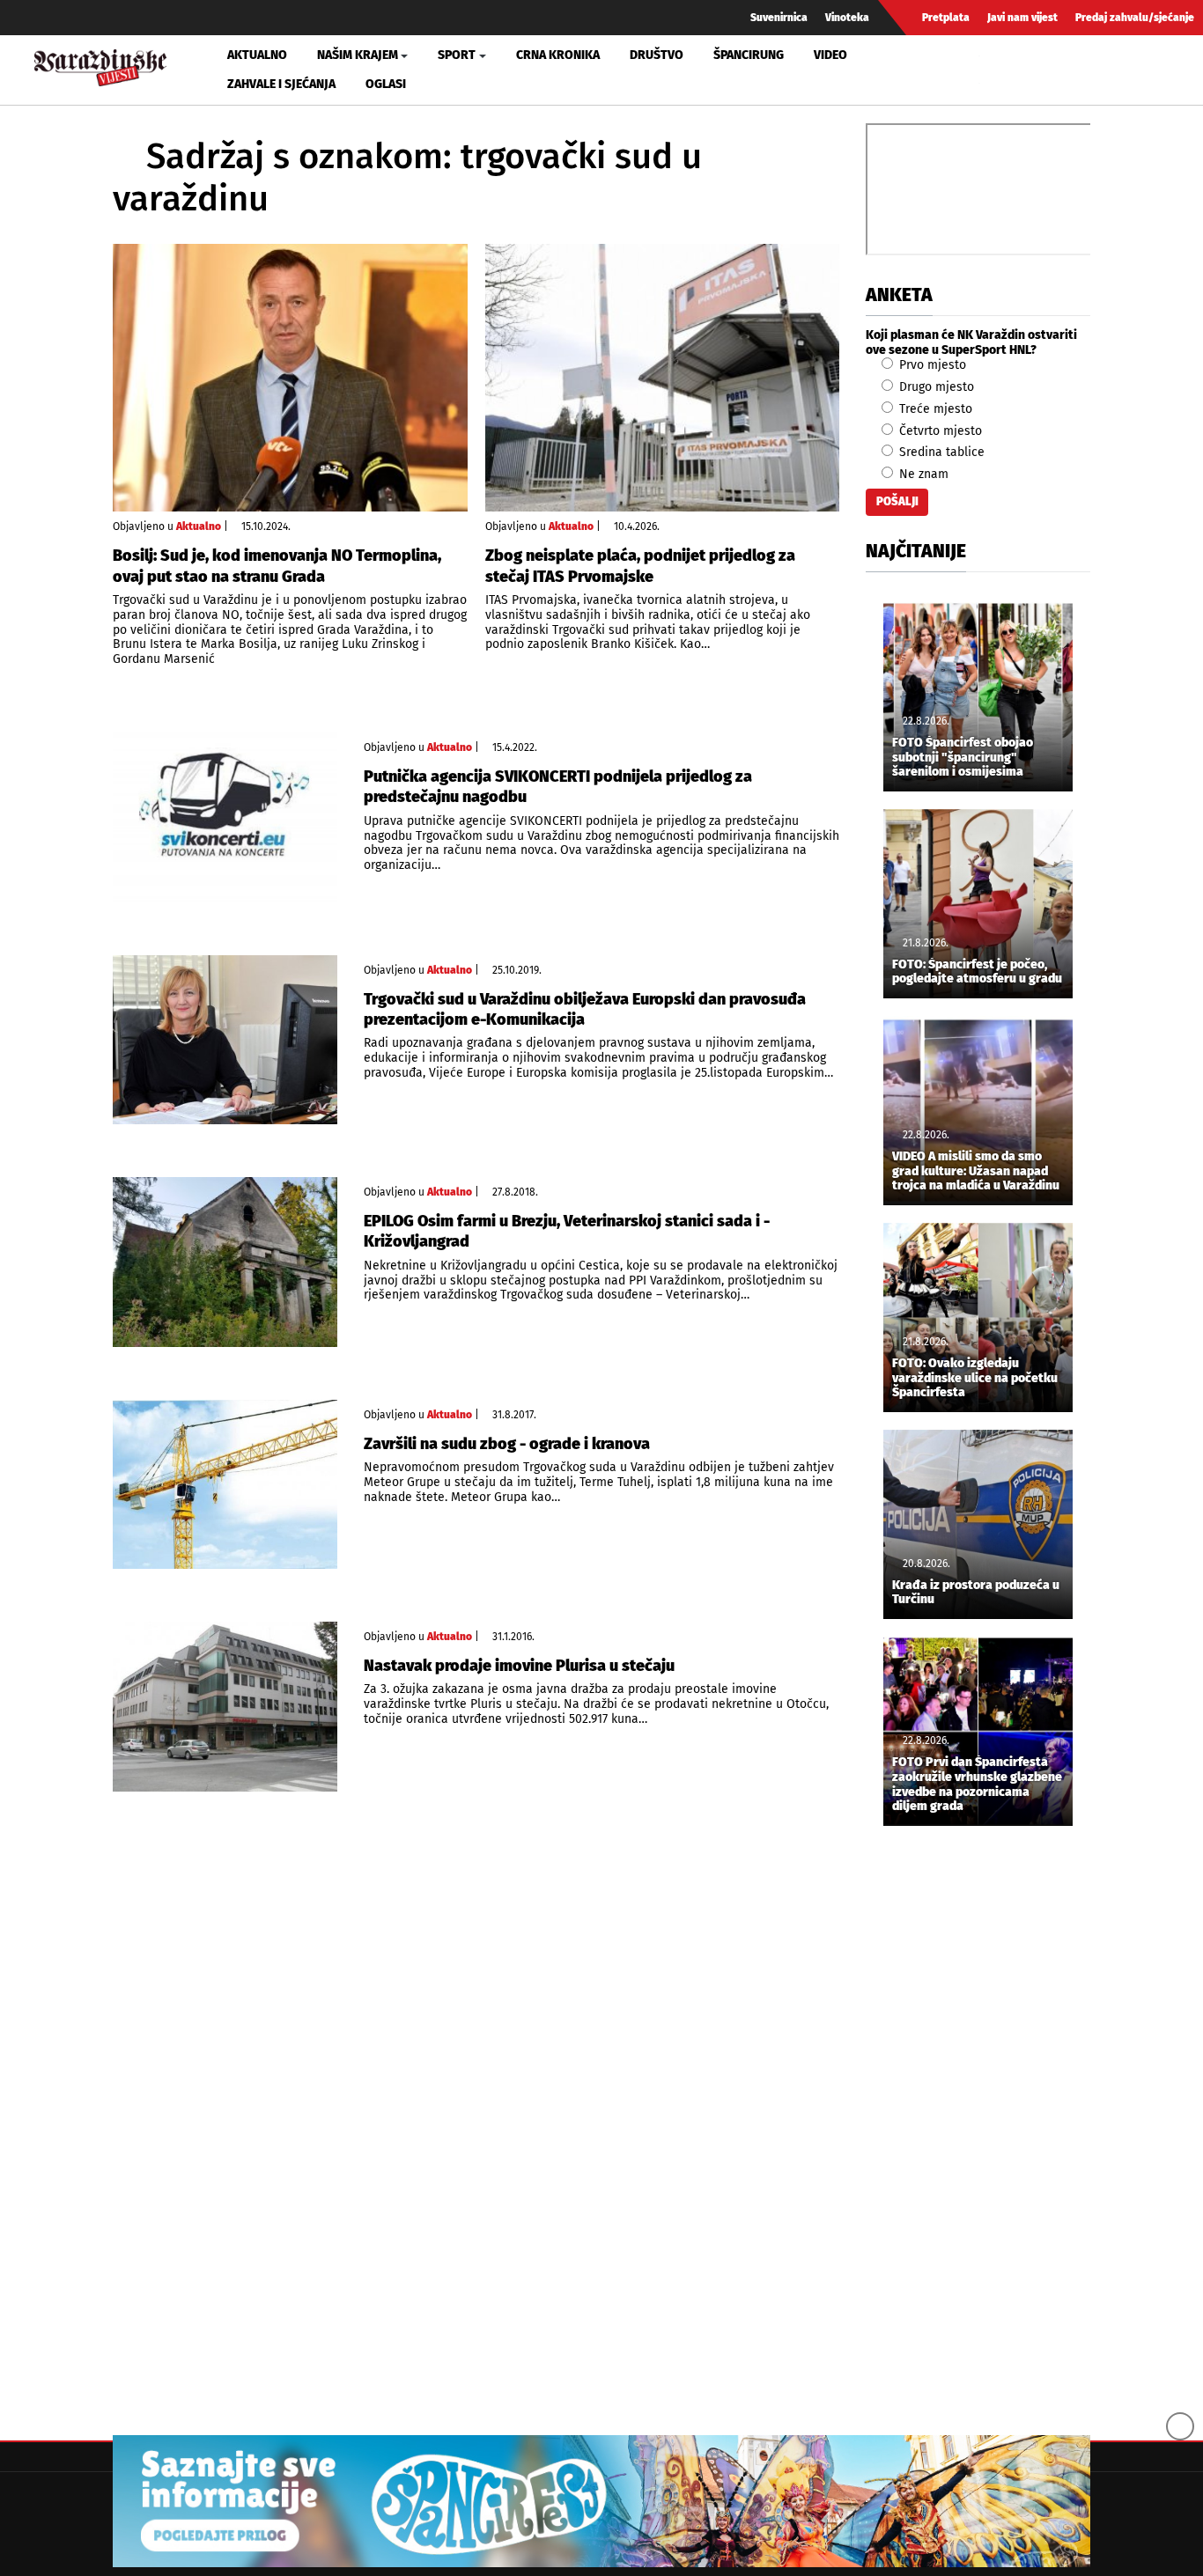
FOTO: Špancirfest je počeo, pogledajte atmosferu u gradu (977, 972)
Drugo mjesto (935, 387)
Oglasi (386, 84)
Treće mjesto (934, 409)
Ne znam (922, 474)
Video (830, 55)
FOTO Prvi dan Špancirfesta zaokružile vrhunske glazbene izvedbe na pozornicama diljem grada (977, 1785)
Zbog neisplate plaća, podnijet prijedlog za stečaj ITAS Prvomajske (640, 566)
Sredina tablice (940, 452)
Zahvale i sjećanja (281, 84)
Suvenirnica (779, 18)
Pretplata (946, 18)
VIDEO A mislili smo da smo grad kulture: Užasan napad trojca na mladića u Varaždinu (976, 1172)
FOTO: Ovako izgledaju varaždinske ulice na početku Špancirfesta (975, 1379)
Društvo (657, 55)
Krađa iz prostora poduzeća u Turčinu (976, 1593)
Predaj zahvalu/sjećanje (1135, 18)
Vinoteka (847, 18)
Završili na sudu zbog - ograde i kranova (507, 1444)
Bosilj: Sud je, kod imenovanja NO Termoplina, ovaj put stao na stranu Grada (277, 566)
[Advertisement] (978, 2132)
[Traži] (995, 70)
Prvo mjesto (931, 365)
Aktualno (257, 55)
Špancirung (749, 55)
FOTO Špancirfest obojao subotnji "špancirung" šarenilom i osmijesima (963, 758)
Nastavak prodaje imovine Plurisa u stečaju (519, 1666)
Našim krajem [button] (358, 55)
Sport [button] (457, 55)
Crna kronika (558, 55)
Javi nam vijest (1022, 18)
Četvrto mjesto (939, 431)
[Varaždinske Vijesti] (100, 66)
